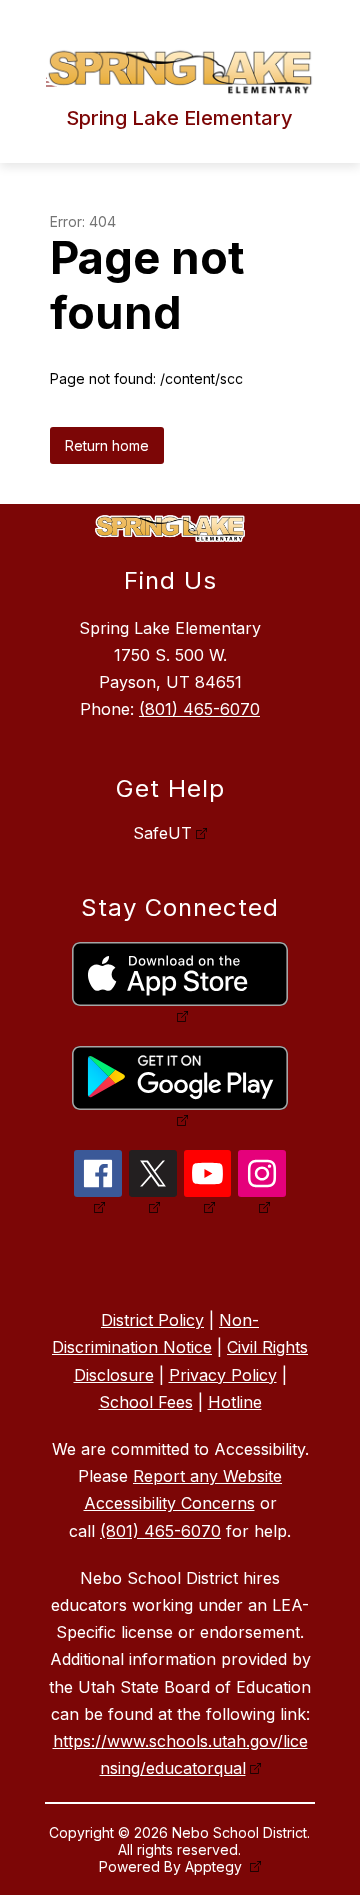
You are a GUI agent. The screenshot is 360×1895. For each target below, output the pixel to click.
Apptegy (215, 1866)
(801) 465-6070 (199, 709)
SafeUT (162, 833)
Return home (107, 445)
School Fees (146, 1402)
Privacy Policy (223, 1375)
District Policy (152, 1320)
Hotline (235, 1402)
